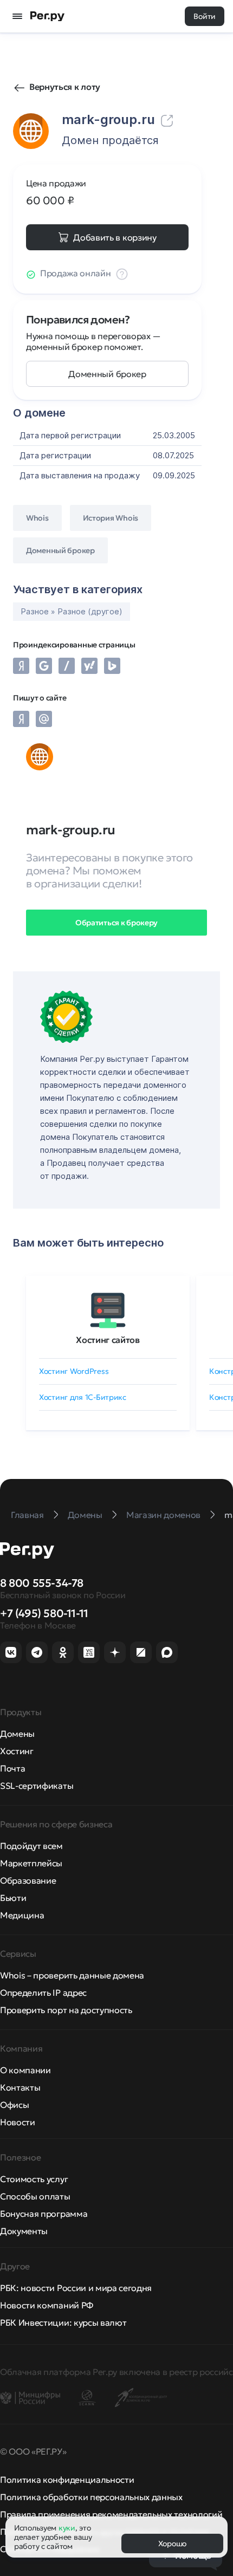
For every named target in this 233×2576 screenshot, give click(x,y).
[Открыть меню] (17, 16)
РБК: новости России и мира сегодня (76, 2288)
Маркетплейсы (31, 1863)
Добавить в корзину (115, 237)
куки (67, 2528)
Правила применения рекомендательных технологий (111, 2514)
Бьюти (13, 1898)
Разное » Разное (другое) (72, 611)
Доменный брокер (107, 374)
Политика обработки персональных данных (91, 2497)
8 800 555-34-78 (42, 1583)
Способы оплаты (35, 2196)
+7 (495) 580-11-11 (44, 1613)
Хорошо (172, 2543)
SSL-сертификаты (37, 1786)
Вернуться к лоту (65, 87)
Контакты (20, 2087)
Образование (28, 1880)
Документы (24, 2231)
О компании (25, 2070)
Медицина (22, 1915)
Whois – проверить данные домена (72, 1975)
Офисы (14, 2105)
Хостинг (17, 1751)
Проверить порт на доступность (66, 2010)
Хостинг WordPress (74, 1371)
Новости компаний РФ (47, 2305)
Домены (17, 1734)
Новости (18, 2122)
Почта (12, 1768)
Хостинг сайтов (108, 1340)
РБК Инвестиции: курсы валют (63, 2322)
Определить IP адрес (43, 1993)
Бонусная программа (44, 2214)
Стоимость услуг (34, 2179)
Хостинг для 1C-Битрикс (83, 1397)
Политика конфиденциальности (67, 2480)
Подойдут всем (31, 1846)
